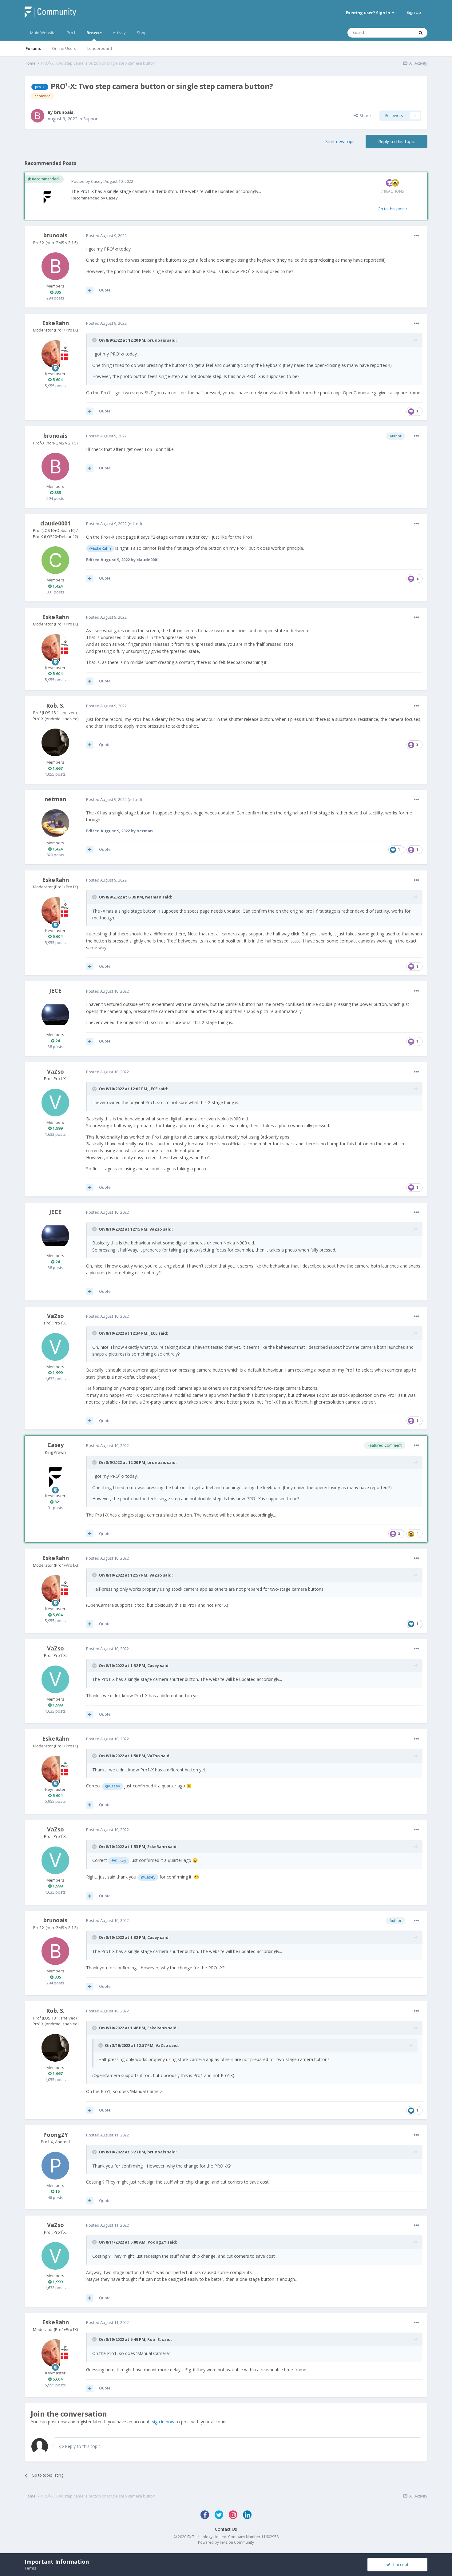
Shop (142, 33)
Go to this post (392, 209)
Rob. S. (55, 705)
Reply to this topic (396, 141)
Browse (94, 33)
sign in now (163, 2422)
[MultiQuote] (90, 290)
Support (91, 119)
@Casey (113, 1786)
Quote (105, 290)
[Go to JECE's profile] (55, 1015)
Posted (106, 235)
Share (364, 115)
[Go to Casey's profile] (47, 197)
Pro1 (71, 33)
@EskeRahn (100, 548)
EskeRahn (56, 323)
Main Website (43, 33)
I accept (400, 2564)
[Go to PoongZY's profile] (55, 2166)
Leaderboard (100, 48)
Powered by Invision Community (226, 2542)
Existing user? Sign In (369, 13)
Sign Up (414, 12)
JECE (55, 991)
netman (55, 799)
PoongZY (56, 2135)
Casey (97, 181)
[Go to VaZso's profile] (55, 1103)
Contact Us (226, 2529)
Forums (33, 48)
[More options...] (416, 236)
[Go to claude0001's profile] (55, 560)
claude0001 (55, 523)
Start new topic (340, 141)
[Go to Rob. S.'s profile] (55, 742)
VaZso (56, 1071)
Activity (119, 33)
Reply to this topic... (83, 2446)
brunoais (64, 112)
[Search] (421, 33)
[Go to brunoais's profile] (38, 116)
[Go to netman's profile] (55, 823)
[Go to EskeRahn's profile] (55, 354)
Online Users (64, 48)
